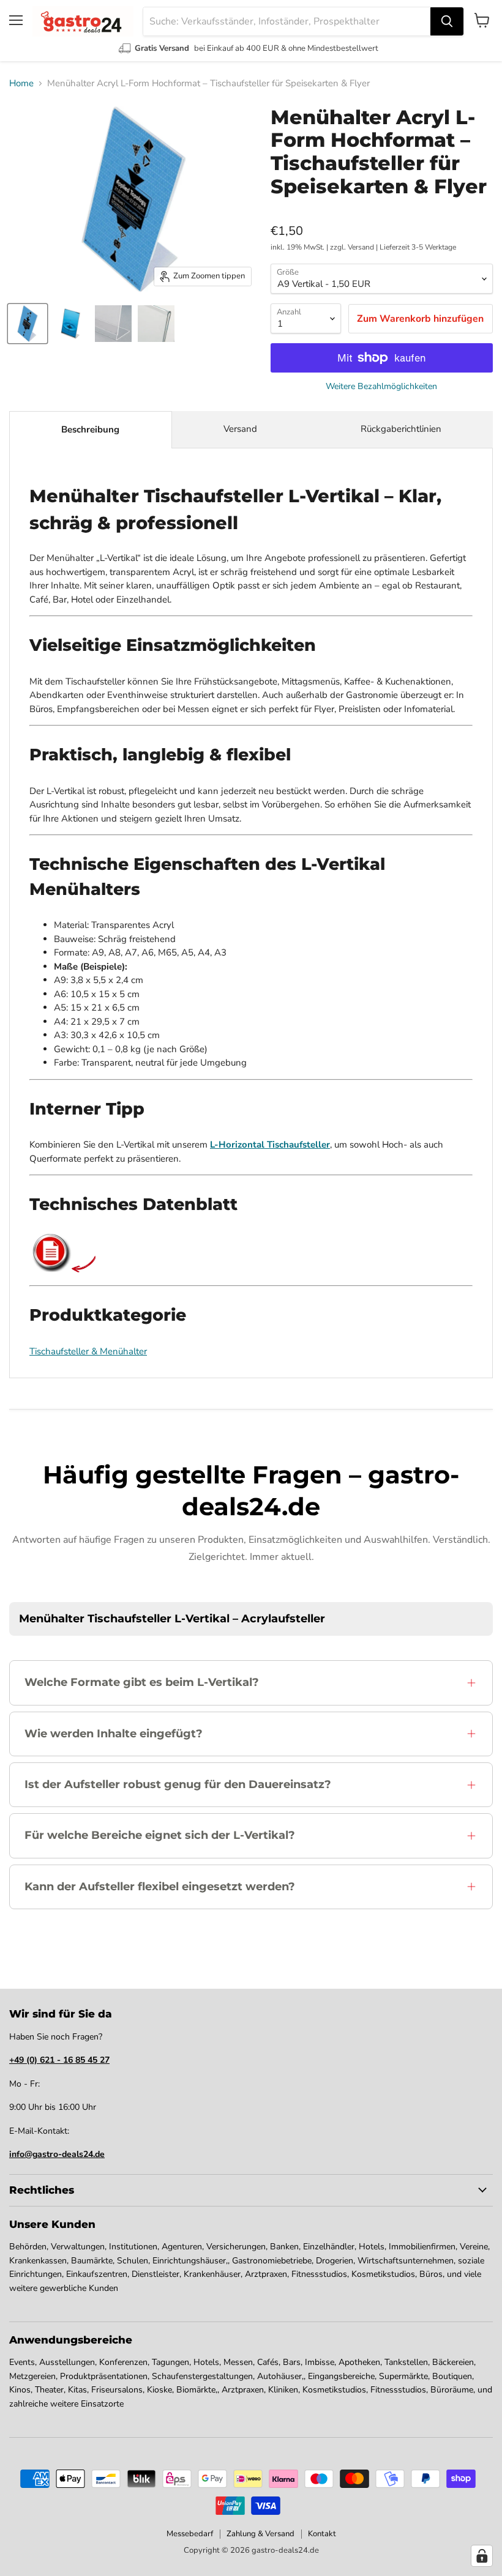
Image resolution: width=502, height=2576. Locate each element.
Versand (240, 429)
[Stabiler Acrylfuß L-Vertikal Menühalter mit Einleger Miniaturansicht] (156, 324)
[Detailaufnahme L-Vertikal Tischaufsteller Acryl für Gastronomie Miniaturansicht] (113, 324)
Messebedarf (190, 2534)
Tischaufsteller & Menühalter (88, 1351)
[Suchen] (447, 21)
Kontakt (322, 2534)
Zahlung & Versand (260, 2534)
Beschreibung (90, 429)
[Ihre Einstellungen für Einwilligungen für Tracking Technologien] (482, 2556)
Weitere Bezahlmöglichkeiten (381, 387)
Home (21, 84)
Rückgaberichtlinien (401, 429)
